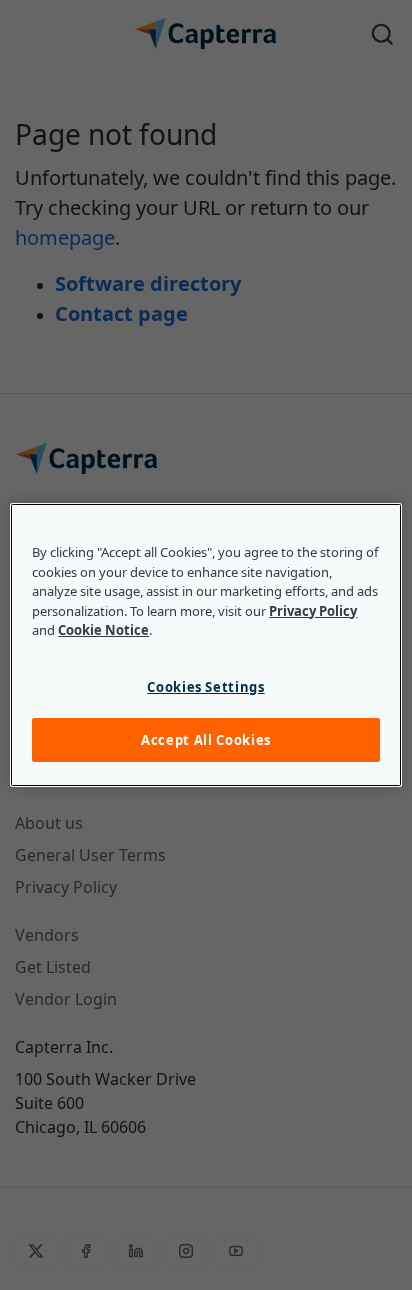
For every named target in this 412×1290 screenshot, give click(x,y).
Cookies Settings (205, 687)
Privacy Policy (313, 611)
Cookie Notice (103, 630)
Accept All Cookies (206, 740)
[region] (205, 645)
